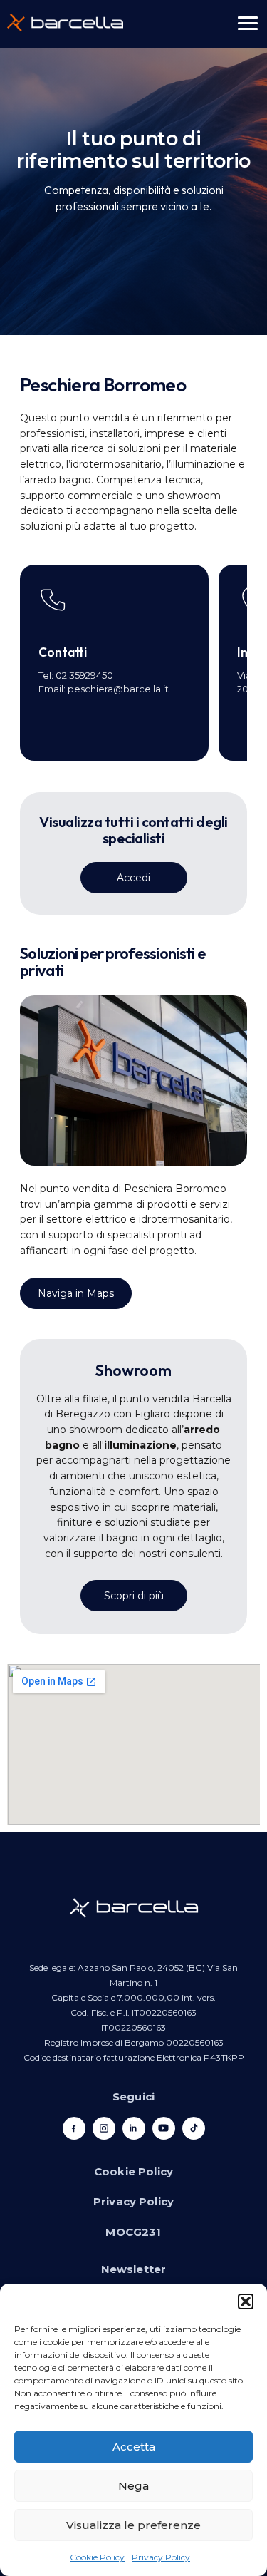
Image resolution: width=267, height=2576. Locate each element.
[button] (246, 2302)
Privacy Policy (161, 2557)
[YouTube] (164, 2128)
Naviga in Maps (76, 1293)
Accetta (134, 2447)
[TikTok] (194, 2128)
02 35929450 (84, 675)
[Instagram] (104, 2128)
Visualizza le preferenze (133, 2525)
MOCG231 (133, 2232)
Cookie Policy (97, 2557)
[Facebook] (74, 2128)
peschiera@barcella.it (118, 689)
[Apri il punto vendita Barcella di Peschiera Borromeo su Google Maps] (133, 1744)
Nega (133, 2486)
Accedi (133, 878)
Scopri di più (134, 1596)
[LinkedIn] (134, 2128)
